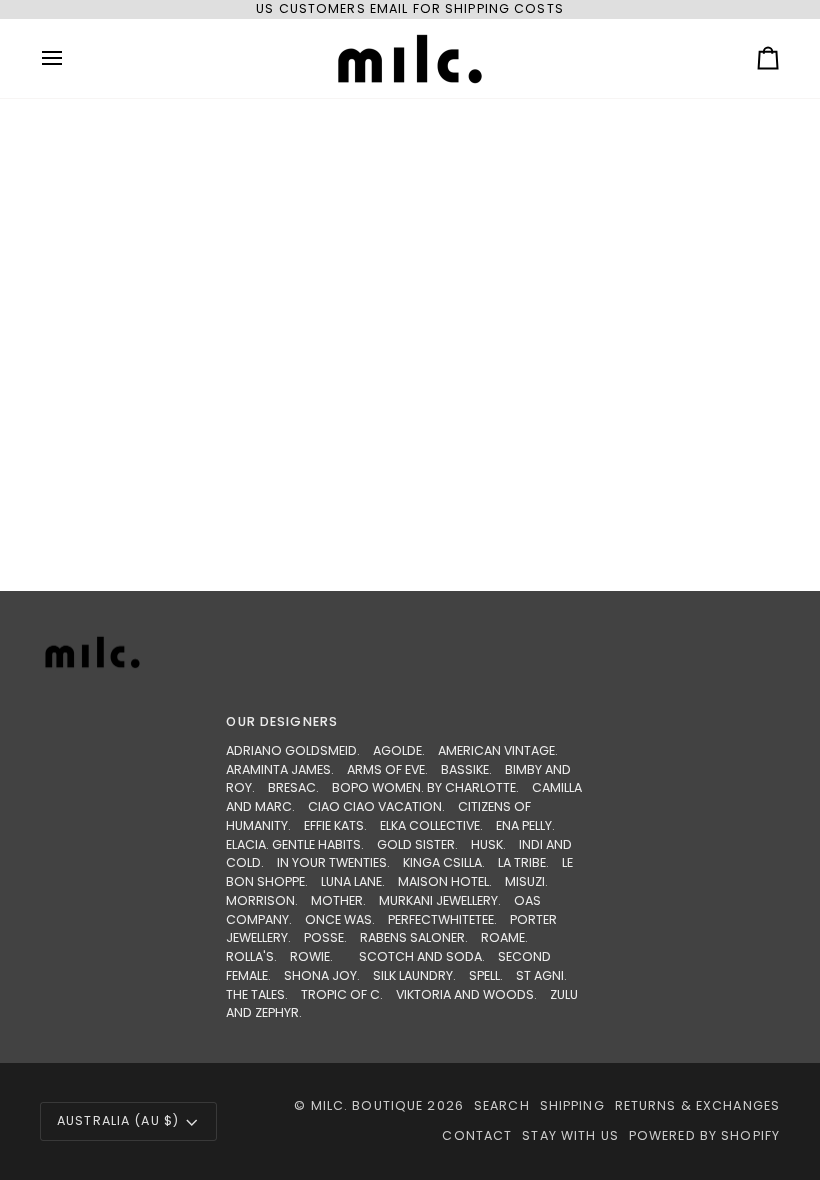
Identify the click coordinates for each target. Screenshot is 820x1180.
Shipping (572, 1105)
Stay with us (570, 1135)
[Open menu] (70, 58)
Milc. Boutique (367, 1105)
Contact (477, 1135)
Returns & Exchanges (697, 1105)
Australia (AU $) (118, 1120)
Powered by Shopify (704, 1135)
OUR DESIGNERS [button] (282, 721)
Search (502, 1105)
